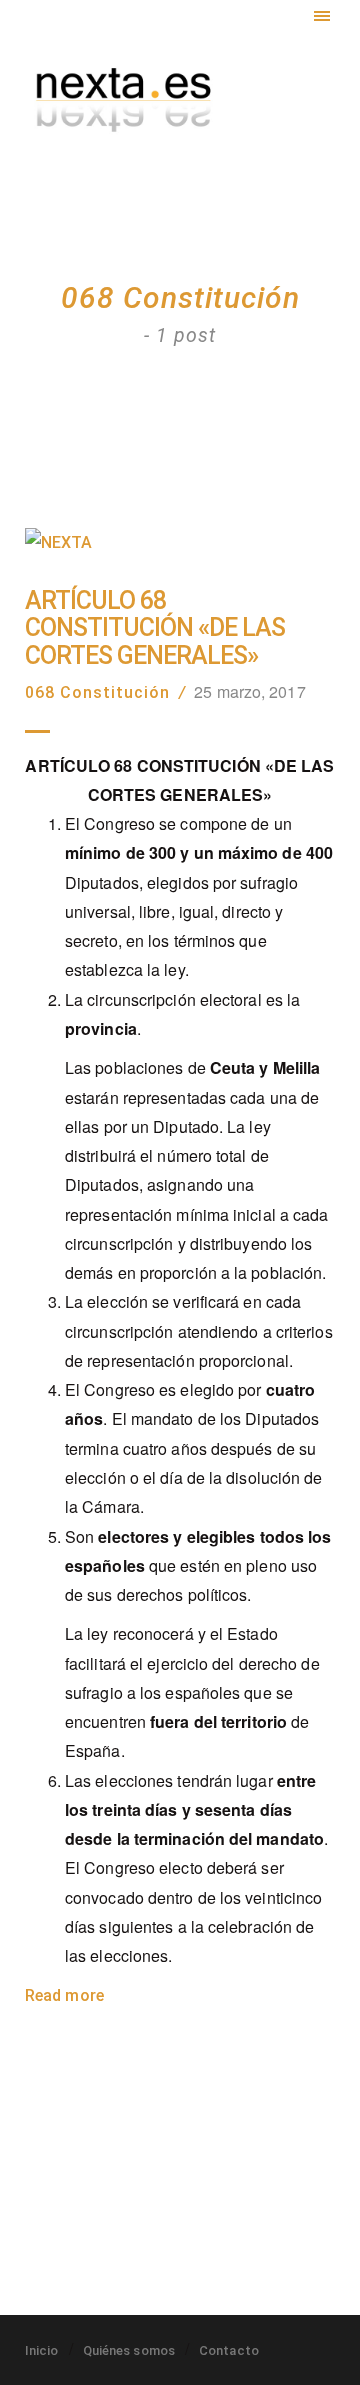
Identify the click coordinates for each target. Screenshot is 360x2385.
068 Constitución (97, 692)
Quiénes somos (129, 2350)
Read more (64, 1995)
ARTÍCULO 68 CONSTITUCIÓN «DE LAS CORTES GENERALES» (155, 628)
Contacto (229, 2350)
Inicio (42, 2350)
